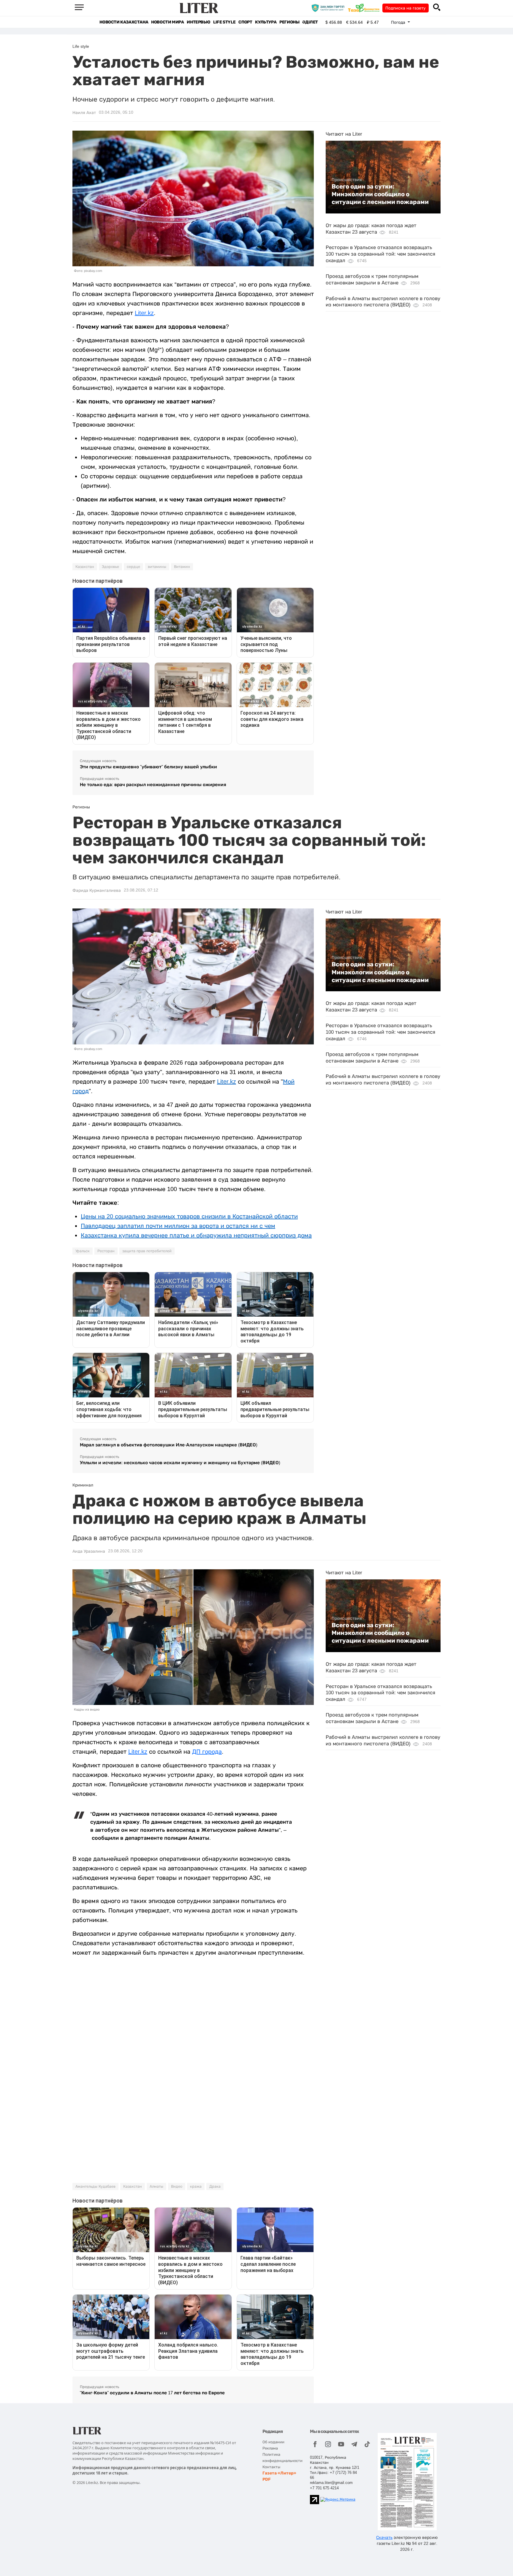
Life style (224, 22)
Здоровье (110, 567)
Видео (177, 2186)
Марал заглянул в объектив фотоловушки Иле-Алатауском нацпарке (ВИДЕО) (169, 1445)
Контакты (271, 2467)
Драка (215, 2186)
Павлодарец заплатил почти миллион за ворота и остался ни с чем (178, 1226)
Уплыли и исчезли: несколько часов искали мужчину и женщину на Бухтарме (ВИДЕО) (180, 1463)
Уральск (83, 1251)
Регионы (289, 22)
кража (196, 2186)
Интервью (198, 22)
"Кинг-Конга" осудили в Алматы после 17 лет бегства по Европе (152, 2393)
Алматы (156, 2186)
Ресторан (106, 1251)
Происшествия (347, 180)
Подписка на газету (406, 8)
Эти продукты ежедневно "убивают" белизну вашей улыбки (148, 767)
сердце (133, 567)
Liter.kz (144, 313)
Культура (266, 22)
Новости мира (167, 22)
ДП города (207, 1752)
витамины (157, 567)
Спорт (245, 22)
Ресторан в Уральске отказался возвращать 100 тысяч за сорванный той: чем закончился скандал (380, 254)
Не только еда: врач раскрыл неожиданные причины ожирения (153, 784)
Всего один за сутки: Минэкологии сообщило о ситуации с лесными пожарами (380, 194)
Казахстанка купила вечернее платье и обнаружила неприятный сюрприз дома (196, 1235)
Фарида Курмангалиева (97, 890)
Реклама (270, 2448)
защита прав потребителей (147, 1251)
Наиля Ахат (84, 113)
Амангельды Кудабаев (95, 2186)
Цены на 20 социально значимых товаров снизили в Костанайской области (189, 1216)
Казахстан (85, 567)
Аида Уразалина (89, 1551)
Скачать (384, 2537)
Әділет (310, 22)
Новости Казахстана (124, 22)
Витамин (182, 567)
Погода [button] (399, 22)
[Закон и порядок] (329, 8)
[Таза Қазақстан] (365, 8)
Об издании (273, 2442)
